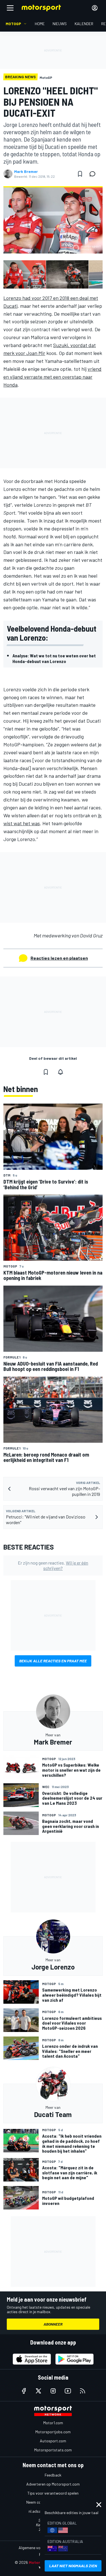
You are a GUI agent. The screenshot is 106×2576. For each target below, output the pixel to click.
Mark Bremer (26, 172)
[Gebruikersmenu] (95, 8)
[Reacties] (94, 174)
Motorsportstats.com (53, 2450)
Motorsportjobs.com (53, 2432)
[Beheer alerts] (60, 1072)
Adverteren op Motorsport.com (53, 2484)
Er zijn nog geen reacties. (53, 1565)
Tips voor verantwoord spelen (53, 2493)
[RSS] (83, 2391)
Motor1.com (53, 2423)
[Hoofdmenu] (10, 8)
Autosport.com (53, 2441)
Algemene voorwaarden (39, 2548)
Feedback (53, 2475)
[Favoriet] (80, 174)
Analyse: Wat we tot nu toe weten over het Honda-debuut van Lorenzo (54, 658)
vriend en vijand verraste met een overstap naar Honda (52, 377)
